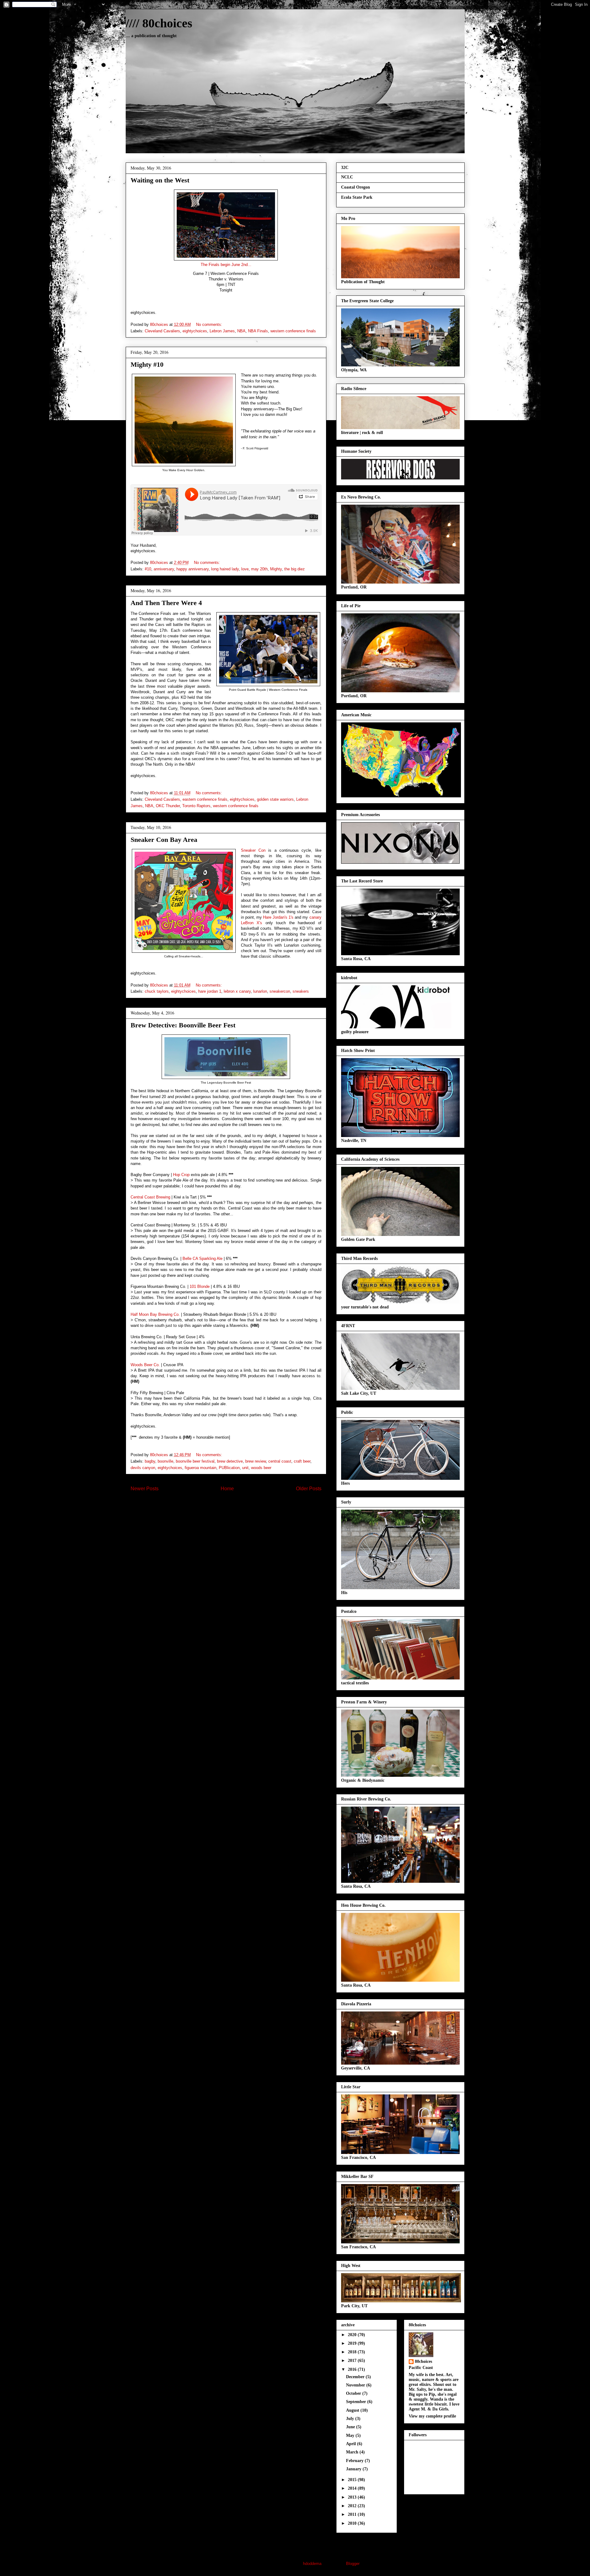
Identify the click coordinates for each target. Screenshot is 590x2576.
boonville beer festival (195, 1461)
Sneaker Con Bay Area (164, 840)
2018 (353, 2352)
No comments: (210, 324)
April (352, 2444)
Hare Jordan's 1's (278, 917)
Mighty (276, 569)
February (355, 2461)
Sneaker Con (253, 850)
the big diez (295, 569)
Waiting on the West (160, 180)
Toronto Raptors (196, 806)
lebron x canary (237, 991)
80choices (423, 2361)
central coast (280, 1461)
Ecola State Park (357, 197)
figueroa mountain (201, 1468)
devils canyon (143, 1468)
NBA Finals (258, 331)
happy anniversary (193, 569)
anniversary (164, 569)
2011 (353, 2514)
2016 (353, 2369)
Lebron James (222, 331)
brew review (256, 1461)
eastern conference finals (205, 799)
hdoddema (312, 2564)
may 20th (259, 569)
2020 (353, 2335)
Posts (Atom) (238, 1509)
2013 (353, 2497)
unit (245, 1468)
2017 (353, 2361)
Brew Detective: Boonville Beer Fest (183, 1025)
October (354, 2393)
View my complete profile (432, 2416)
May (351, 2435)
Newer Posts (145, 1489)
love (245, 569)
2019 (353, 2343)
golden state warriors (275, 799)
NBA (241, 331)
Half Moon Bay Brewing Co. (155, 1314)
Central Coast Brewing (150, 1197)
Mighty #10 (147, 364)
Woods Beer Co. (145, 1365)
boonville (165, 1461)
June (351, 2427)
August (353, 2410)
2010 (353, 2523)
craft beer (302, 1461)
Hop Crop (181, 1175)
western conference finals (293, 331)
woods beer (261, 1468)
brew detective (230, 1461)
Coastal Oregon (356, 187)
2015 (353, 2480)
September (357, 2402)
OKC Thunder (168, 806)
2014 (353, 2488)
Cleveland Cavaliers (162, 331)
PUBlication (229, 1468)
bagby (150, 1461)
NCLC (347, 177)
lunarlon (260, 991)
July (351, 2419)
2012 (353, 2506)
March (353, 2452)
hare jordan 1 (210, 991)
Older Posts (309, 1489)
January (354, 2469)
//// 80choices (159, 23)
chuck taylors (157, 991)
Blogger (353, 2564)
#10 (148, 569)
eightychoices (195, 331)
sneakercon (280, 991)
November (356, 2385)
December (356, 2377)
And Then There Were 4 (166, 603)
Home (227, 1489)
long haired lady (225, 569)
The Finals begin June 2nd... (226, 265)
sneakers (301, 991)
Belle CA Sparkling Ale (203, 1259)
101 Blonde (200, 1286)
